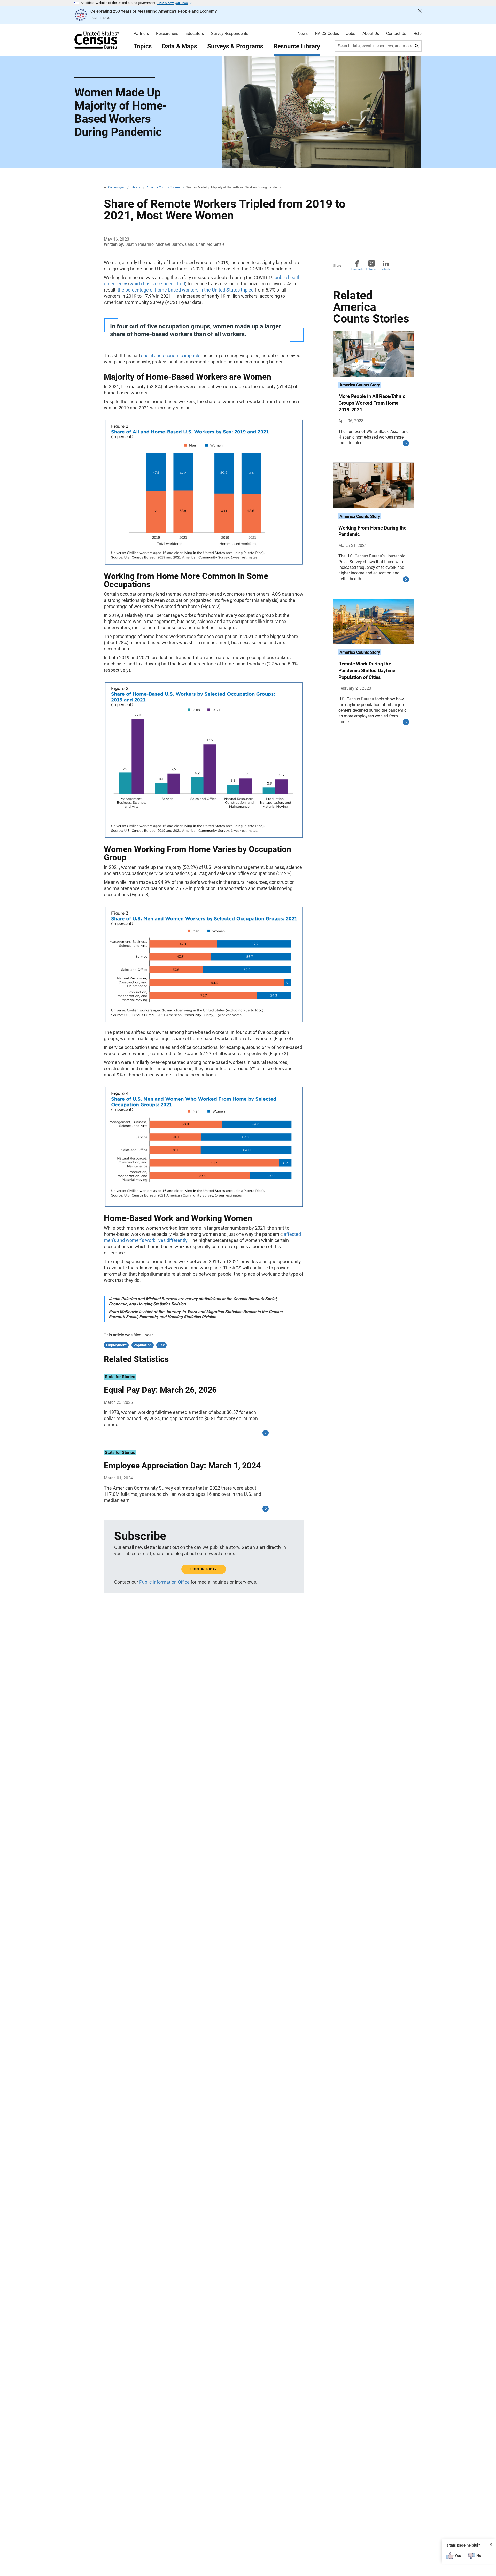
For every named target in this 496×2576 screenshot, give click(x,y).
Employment (116, 1345)
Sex (161, 1345)
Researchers (167, 34)
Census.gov (117, 187)
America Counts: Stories (164, 187)
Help (417, 34)
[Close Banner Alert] (420, 15)
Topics (143, 46)
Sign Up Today (204, 1569)
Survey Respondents (230, 34)
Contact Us (396, 34)
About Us (371, 34)
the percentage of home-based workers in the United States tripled (186, 290)
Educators (195, 34)
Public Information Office (164, 1582)
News (303, 34)
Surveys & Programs (235, 46)
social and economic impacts (171, 355)
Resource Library (297, 46)
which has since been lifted (157, 284)
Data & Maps (179, 46)
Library (136, 187)
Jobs (351, 34)
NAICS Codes (327, 34)
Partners (141, 34)
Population (143, 1345)
